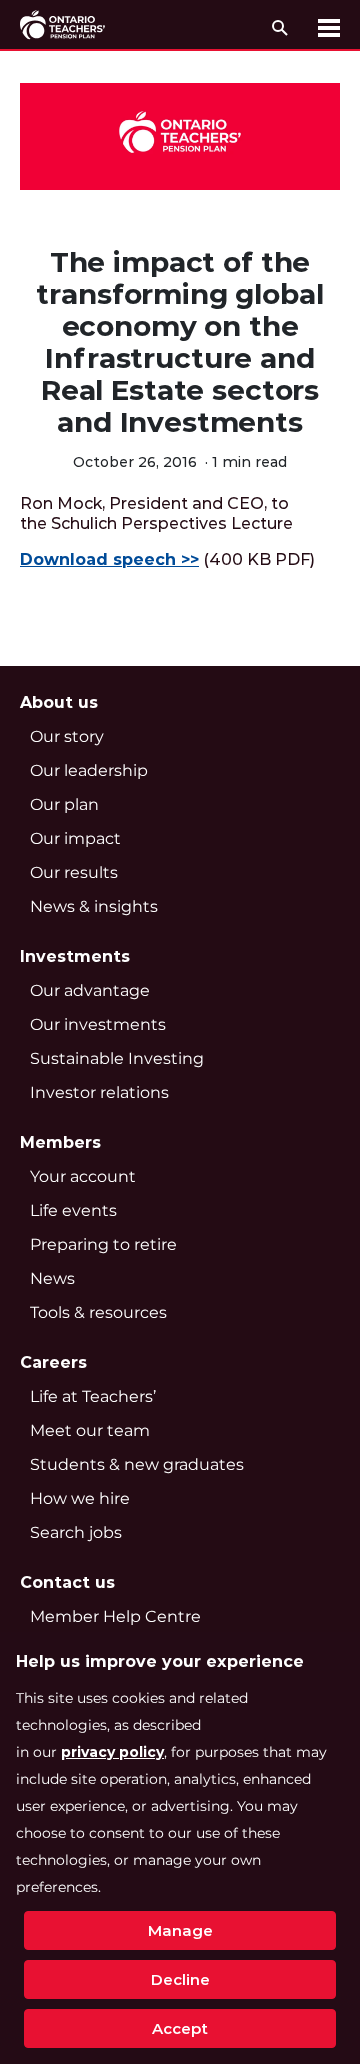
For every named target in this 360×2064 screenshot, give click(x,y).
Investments (75, 956)
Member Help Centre (115, 1616)
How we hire (80, 1498)
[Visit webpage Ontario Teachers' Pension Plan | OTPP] (62, 24)
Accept (180, 2028)
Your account (83, 1176)
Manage (180, 1930)
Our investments (98, 1024)
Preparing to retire (103, 1244)
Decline (180, 1979)
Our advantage (90, 990)
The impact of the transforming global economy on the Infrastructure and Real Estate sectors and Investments (179, 342)
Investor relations (99, 1092)
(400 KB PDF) (167, 559)
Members (60, 1142)
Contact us (67, 1582)
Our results (74, 872)
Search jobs (76, 1532)
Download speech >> (109, 559)
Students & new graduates (137, 1464)
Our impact (75, 838)
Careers (53, 1362)
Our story (67, 736)
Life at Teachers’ (93, 1396)
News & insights (94, 906)
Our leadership (89, 770)
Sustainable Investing (117, 1058)
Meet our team (90, 1430)
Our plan (64, 804)
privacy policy (112, 1752)
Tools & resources (98, 1312)
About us (59, 702)
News (52, 1278)
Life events (73, 1210)
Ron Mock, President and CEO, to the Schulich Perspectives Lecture (156, 513)
